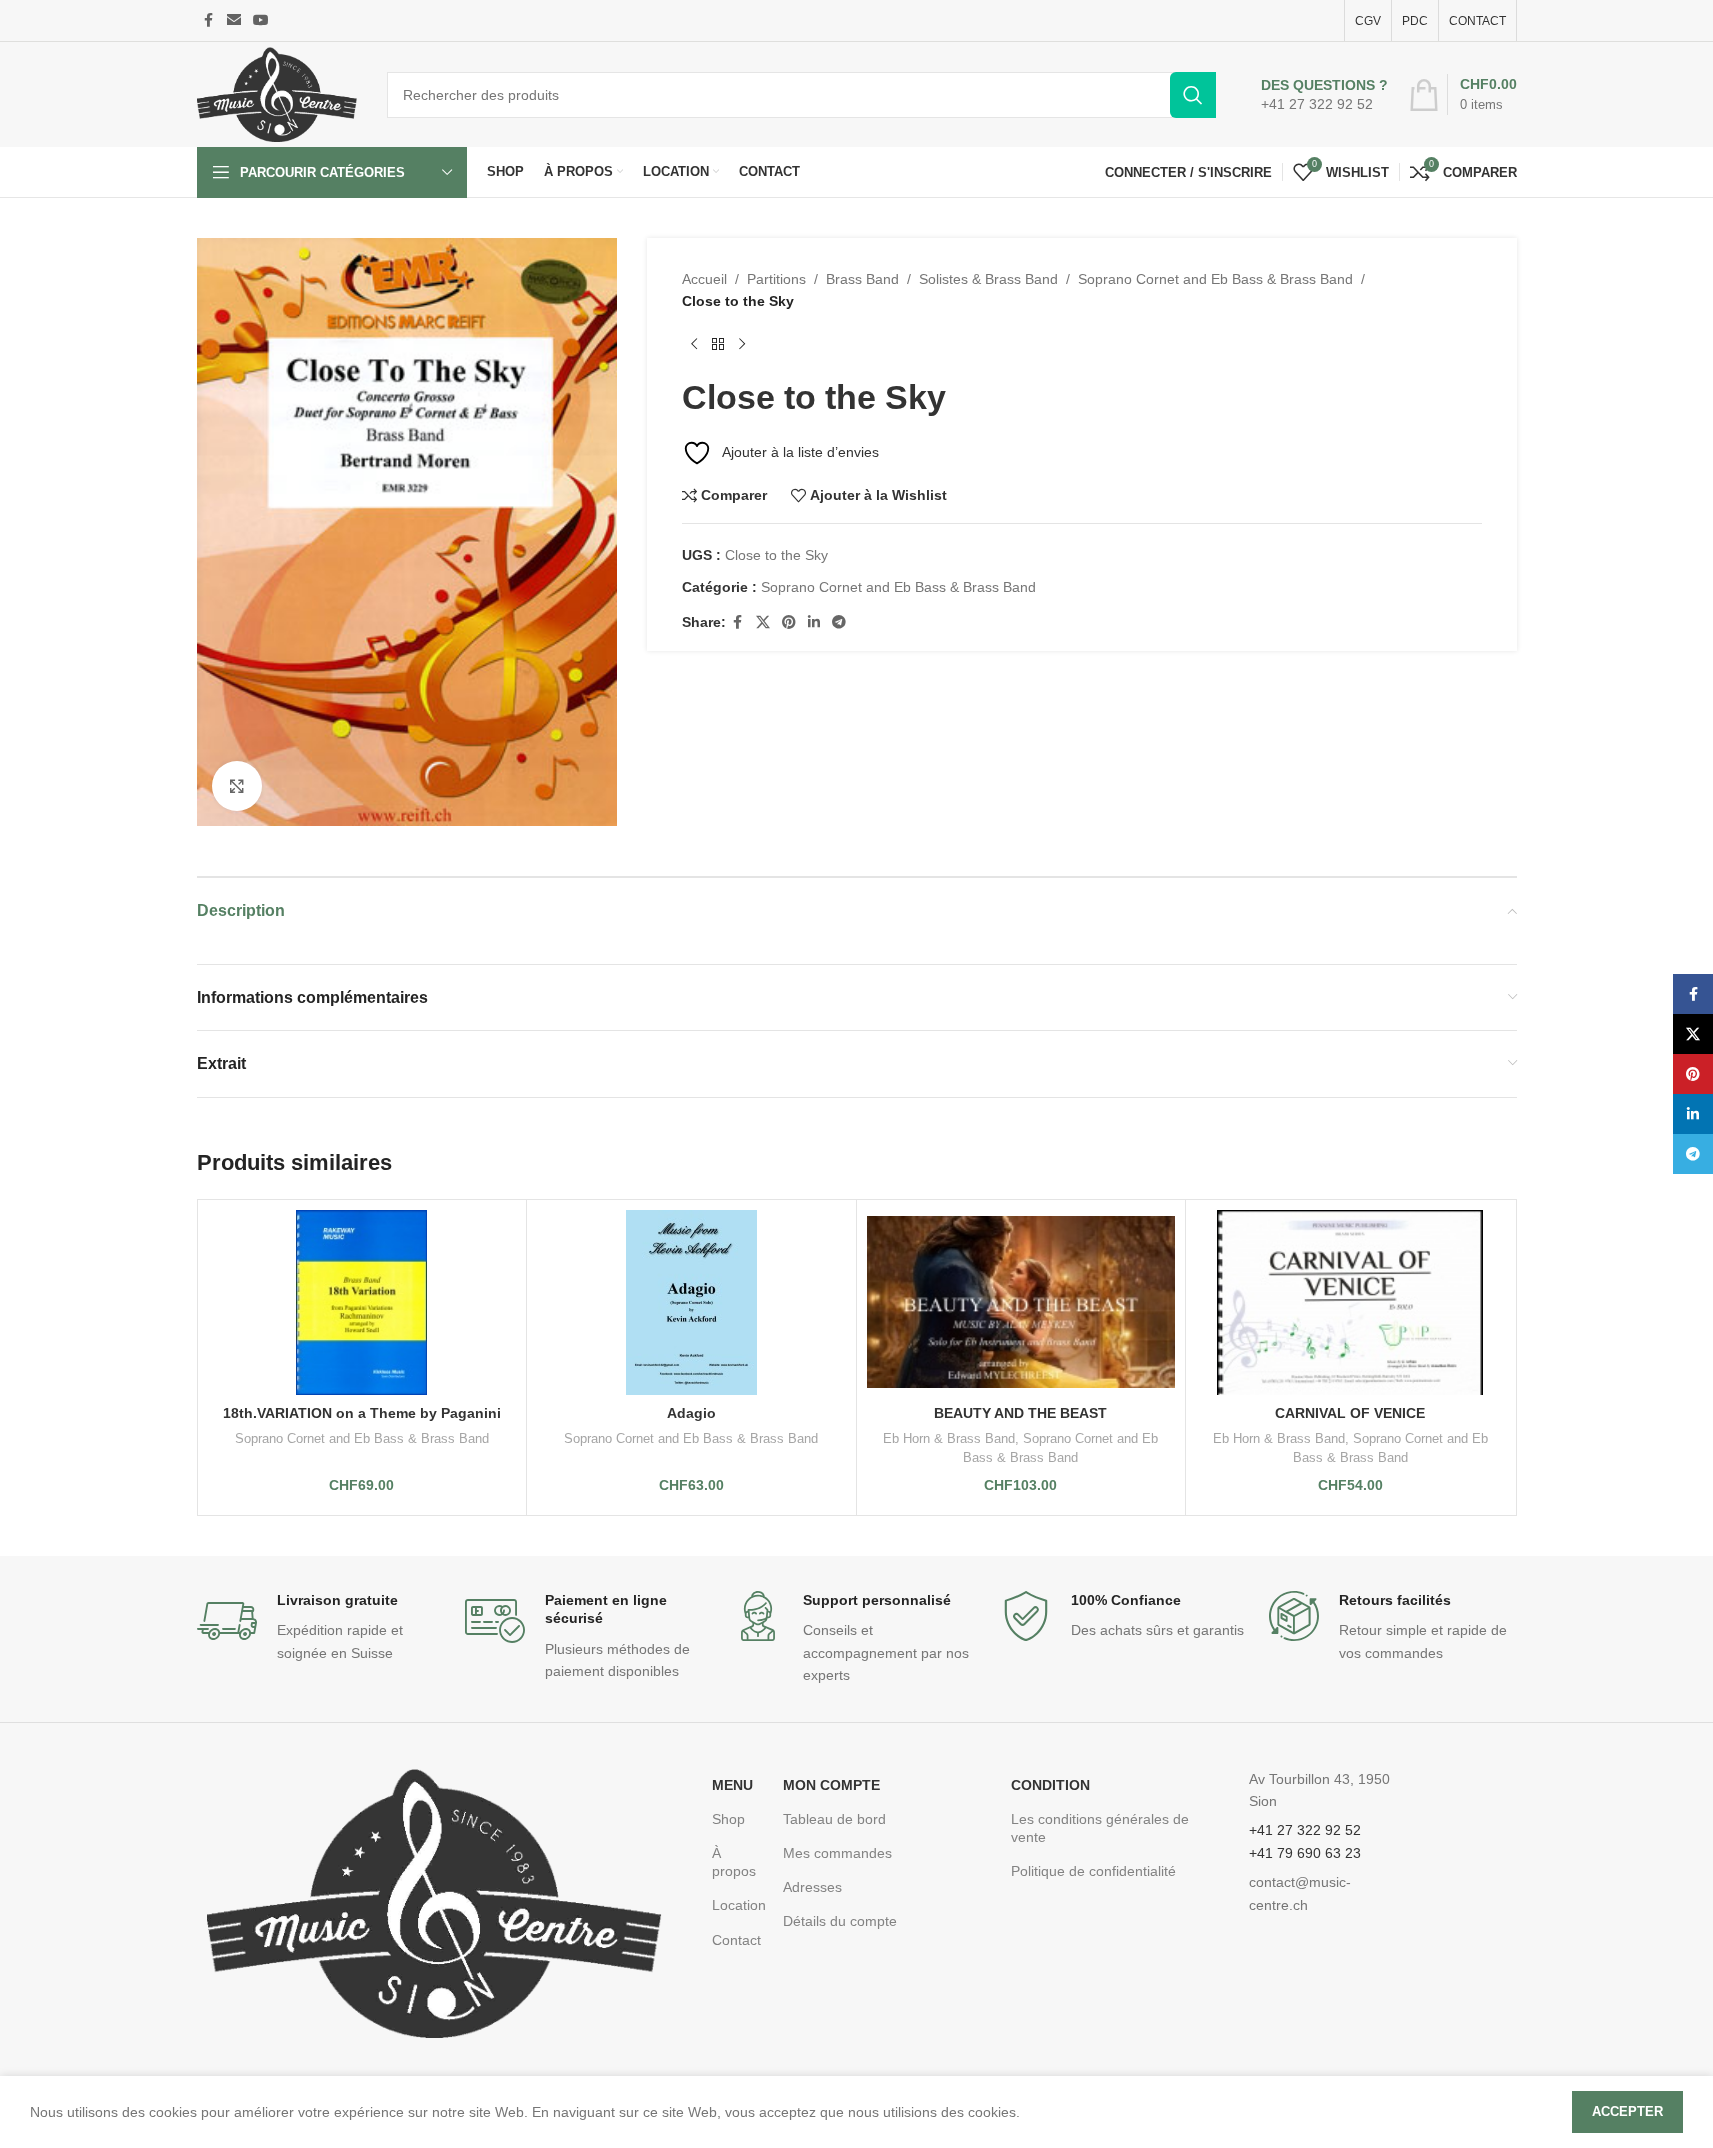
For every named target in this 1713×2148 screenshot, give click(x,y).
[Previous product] (694, 345)
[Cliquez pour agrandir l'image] (237, 786)
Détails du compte (840, 1921)
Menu (732, 1785)
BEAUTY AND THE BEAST (1020, 1413)
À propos (734, 1862)
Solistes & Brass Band (988, 279)
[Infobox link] (1324, 95)
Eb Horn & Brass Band (949, 1438)
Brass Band (862, 279)
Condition (1050, 1785)
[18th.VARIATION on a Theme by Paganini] (362, 1302)
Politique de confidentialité (1093, 1871)
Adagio (691, 1413)
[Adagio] (691, 1302)
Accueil (704, 279)
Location (737, 1905)
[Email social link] (234, 20)
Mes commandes (837, 1853)
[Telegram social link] (839, 622)
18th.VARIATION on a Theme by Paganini (362, 1413)
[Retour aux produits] (718, 345)
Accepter (1627, 2111)
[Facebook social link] (209, 20)
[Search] (1193, 95)
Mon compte (831, 1785)
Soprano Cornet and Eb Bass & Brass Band (1215, 279)
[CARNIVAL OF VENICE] (1350, 1302)
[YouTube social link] (261, 20)
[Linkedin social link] (814, 622)
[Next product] (742, 345)
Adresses (812, 1887)
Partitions (776, 279)
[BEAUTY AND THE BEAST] (1021, 1302)
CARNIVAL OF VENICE (1350, 1413)
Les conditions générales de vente (1100, 1828)
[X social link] (763, 622)
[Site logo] (277, 93)
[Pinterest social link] (789, 622)
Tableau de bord (834, 1819)
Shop (728, 1819)
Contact (736, 1940)
